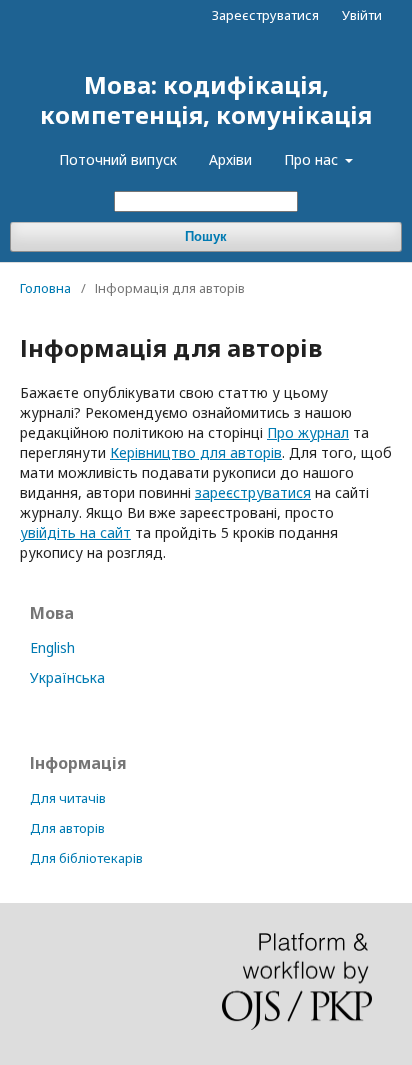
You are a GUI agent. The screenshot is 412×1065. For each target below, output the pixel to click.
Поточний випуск (118, 159)
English (52, 647)
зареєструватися (253, 492)
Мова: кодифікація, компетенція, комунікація (206, 99)
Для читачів (68, 798)
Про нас (313, 159)
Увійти (362, 15)
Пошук (206, 236)
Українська (67, 677)
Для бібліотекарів (86, 858)
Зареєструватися (265, 15)
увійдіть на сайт (75, 532)
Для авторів (67, 828)
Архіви (230, 159)
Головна (45, 288)
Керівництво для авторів (196, 452)
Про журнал (308, 432)
